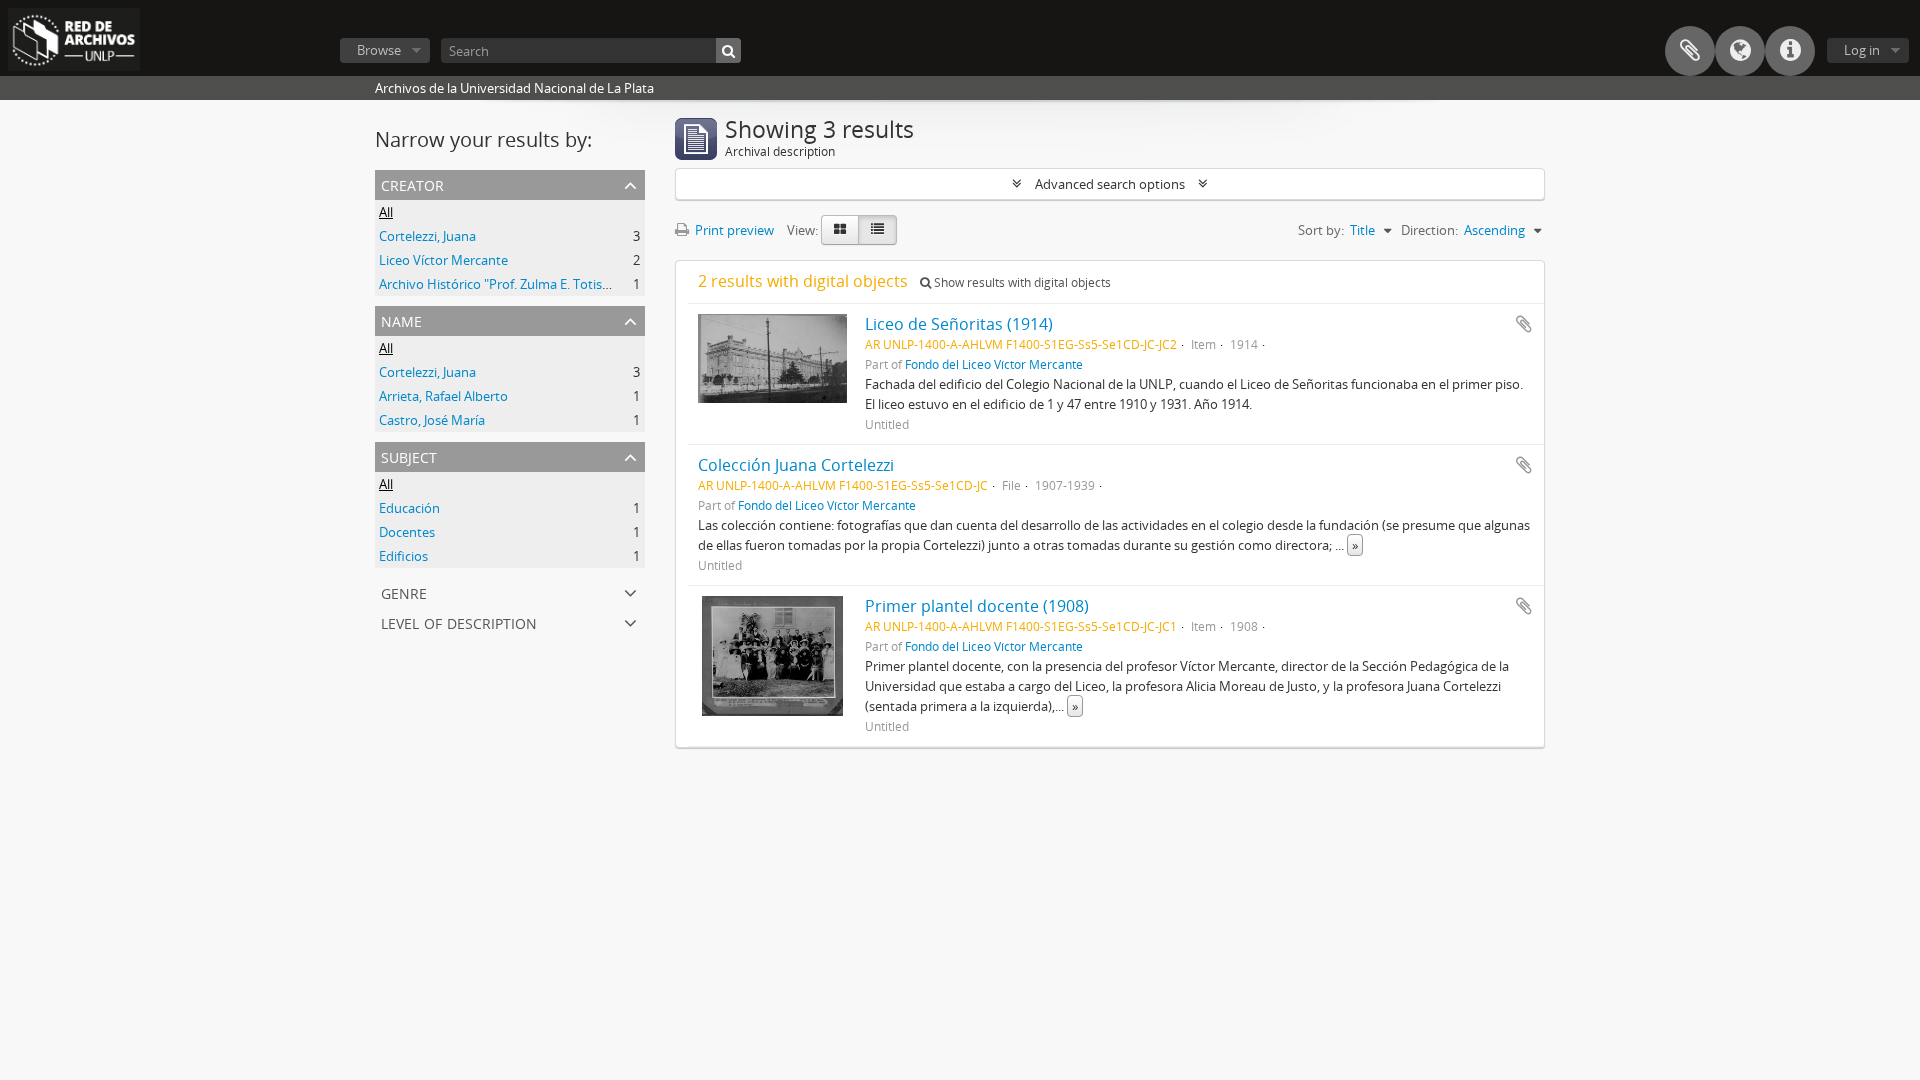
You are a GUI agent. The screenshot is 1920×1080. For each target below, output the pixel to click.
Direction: (1429, 230)
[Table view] (877, 230)
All (386, 212)
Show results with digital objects (1021, 282)
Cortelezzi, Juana (427, 236)
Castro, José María (432, 420)
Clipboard (1690, 51)
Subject (409, 455)
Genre (404, 591)
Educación (409, 508)
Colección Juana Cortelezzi (796, 465)
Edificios (403, 556)
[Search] (728, 50)
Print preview (733, 230)
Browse (379, 50)
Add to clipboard (1524, 324)
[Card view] (840, 230)
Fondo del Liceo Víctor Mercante (994, 364)
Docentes (407, 532)
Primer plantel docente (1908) (977, 606)
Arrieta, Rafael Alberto (443, 396)
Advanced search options (1110, 184)
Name (401, 319)
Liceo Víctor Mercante (443, 260)
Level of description (459, 621)
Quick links (1790, 51)
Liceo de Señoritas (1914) (959, 324)
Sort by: (1321, 230)
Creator (412, 183)
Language (1740, 51)
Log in (1862, 50)
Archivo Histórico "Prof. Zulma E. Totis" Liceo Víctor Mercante (559, 284)
